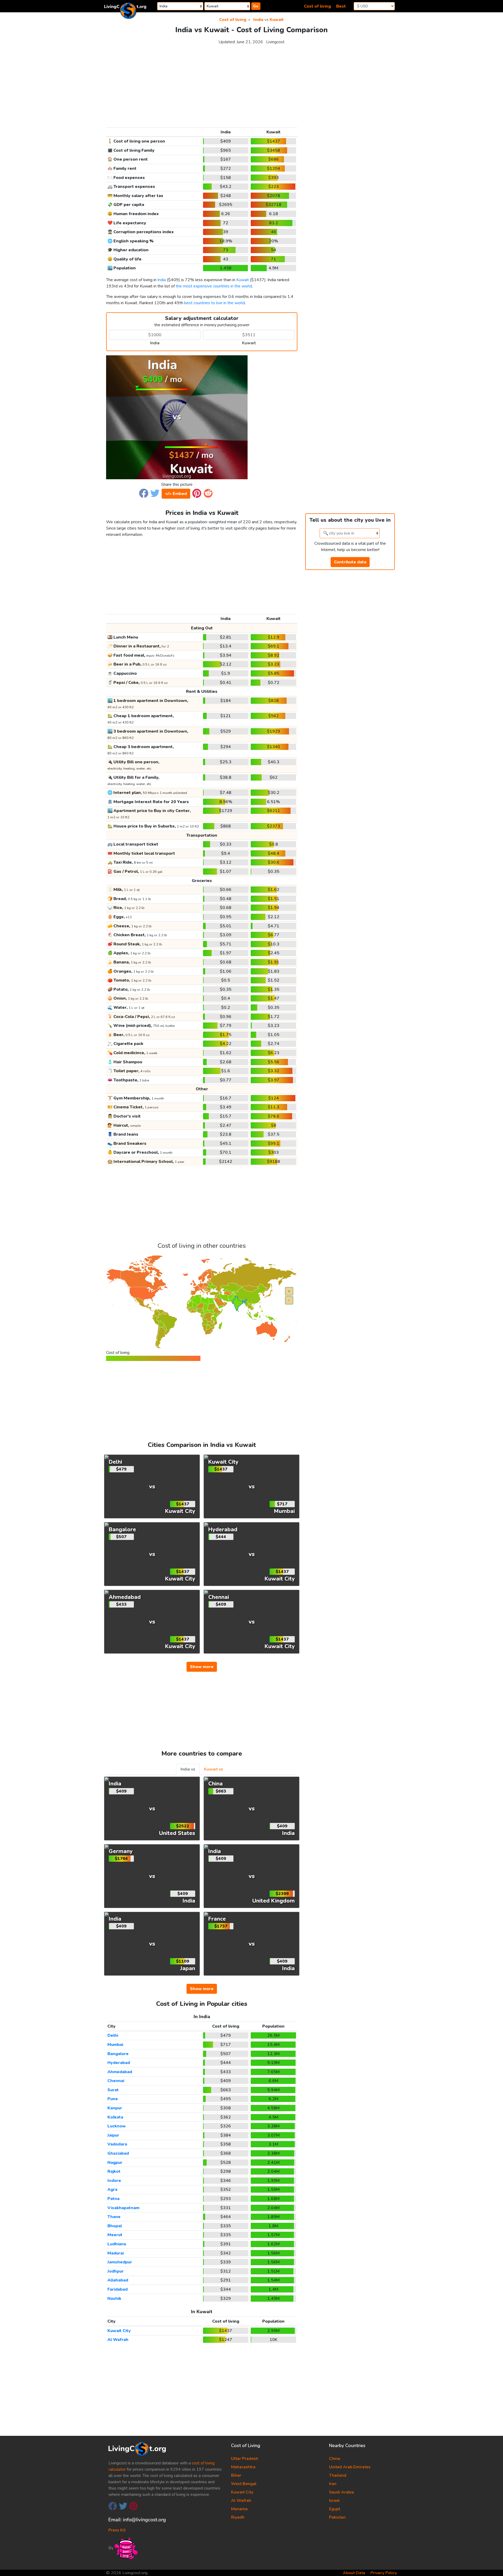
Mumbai (115, 2045)
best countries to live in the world (215, 303)
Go (256, 6)
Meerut (115, 2235)
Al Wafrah (118, 2340)
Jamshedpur (120, 2262)
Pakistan (337, 2517)
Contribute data (350, 562)
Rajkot (114, 2171)
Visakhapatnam (123, 2208)
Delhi (113, 2035)
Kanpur (115, 2108)
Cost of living (317, 6)
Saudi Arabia (341, 2492)
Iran (333, 2484)
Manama (239, 2509)
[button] (144, 493)
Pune (113, 2099)
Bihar (236, 2475)
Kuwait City (119, 2331)
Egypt (335, 2509)
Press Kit (117, 2530)
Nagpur (115, 2163)
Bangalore (118, 2054)
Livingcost (275, 42)
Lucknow (117, 2126)
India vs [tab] (188, 1769)
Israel (334, 2501)
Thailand (338, 2475)
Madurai (116, 2253)
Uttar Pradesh (245, 2459)
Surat (113, 2090)
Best (341, 6)
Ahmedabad (120, 2072)
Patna (113, 2199)
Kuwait (277, 20)
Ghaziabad (118, 2153)
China (335, 2459)
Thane (114, 2217)
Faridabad (117, 2289)
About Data (354, 2573)
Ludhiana (117, 2244)
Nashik (114, 2299)
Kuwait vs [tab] (214, 1769)
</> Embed (176, 494)
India (258, 20)
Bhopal (115, 2226)
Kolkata (115, 2117)
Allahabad (118, 2280)
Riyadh (238, 2517)
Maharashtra (243, 2467)
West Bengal (244, 2484)
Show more (202, 1667)
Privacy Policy (384, 2573)
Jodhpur (116, 2271)
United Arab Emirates (350, 2467)
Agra (112, 2190)
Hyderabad (119, 2063)
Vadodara (117, 2144)
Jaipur (113, 2135)
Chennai (116, 2081)
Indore (114, 2181)
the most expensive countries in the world (214, 286)
